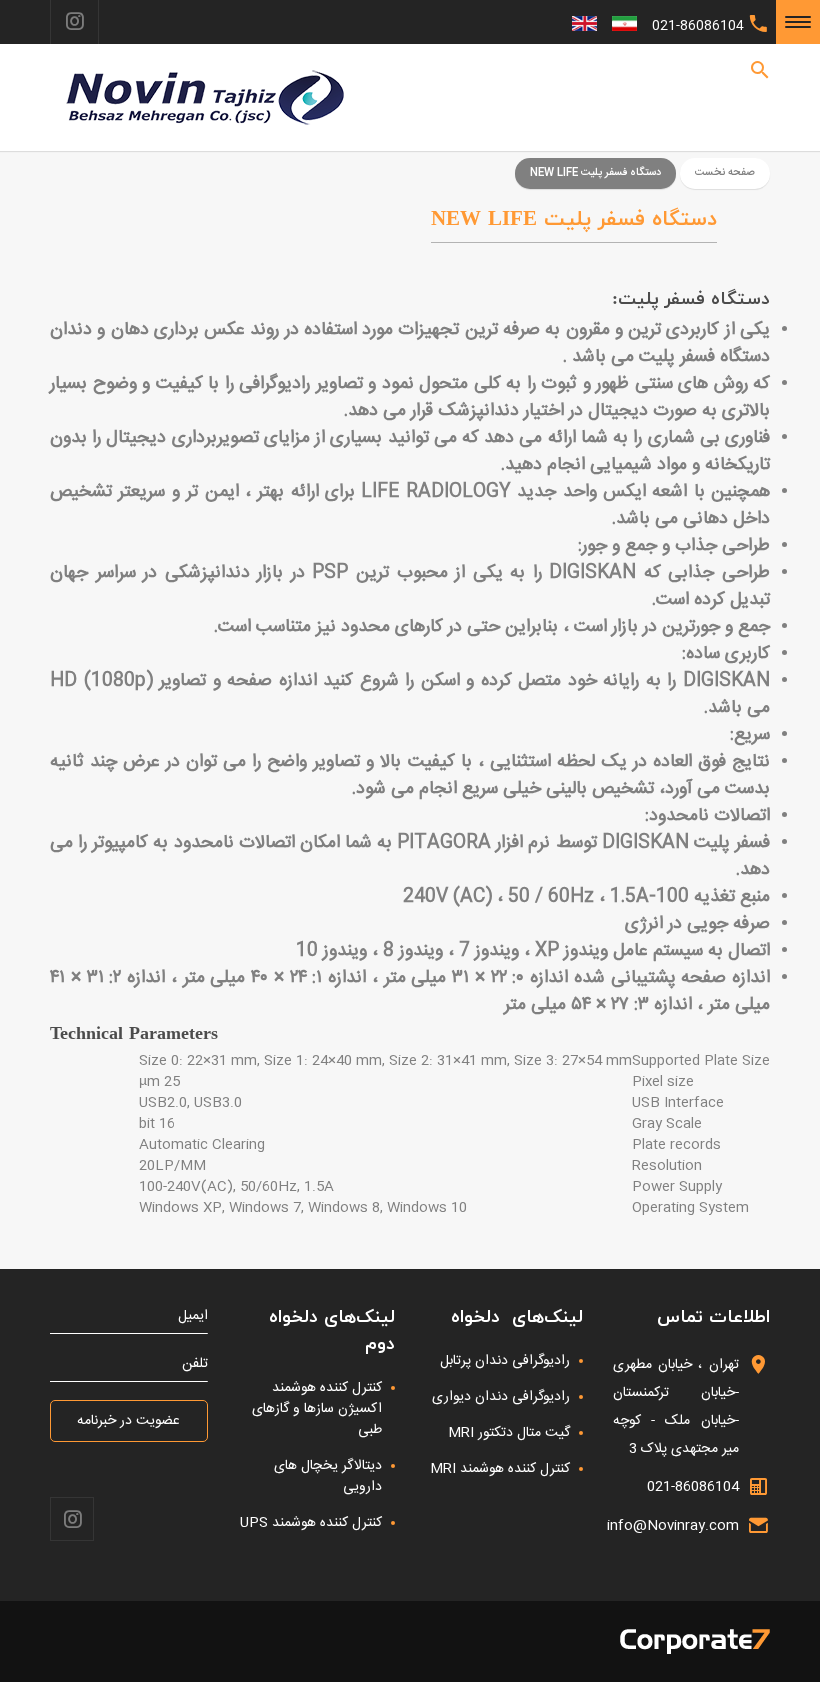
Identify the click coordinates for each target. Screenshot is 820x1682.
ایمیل (193, 1316)
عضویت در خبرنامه (128, 1421)
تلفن (195, 1364)
